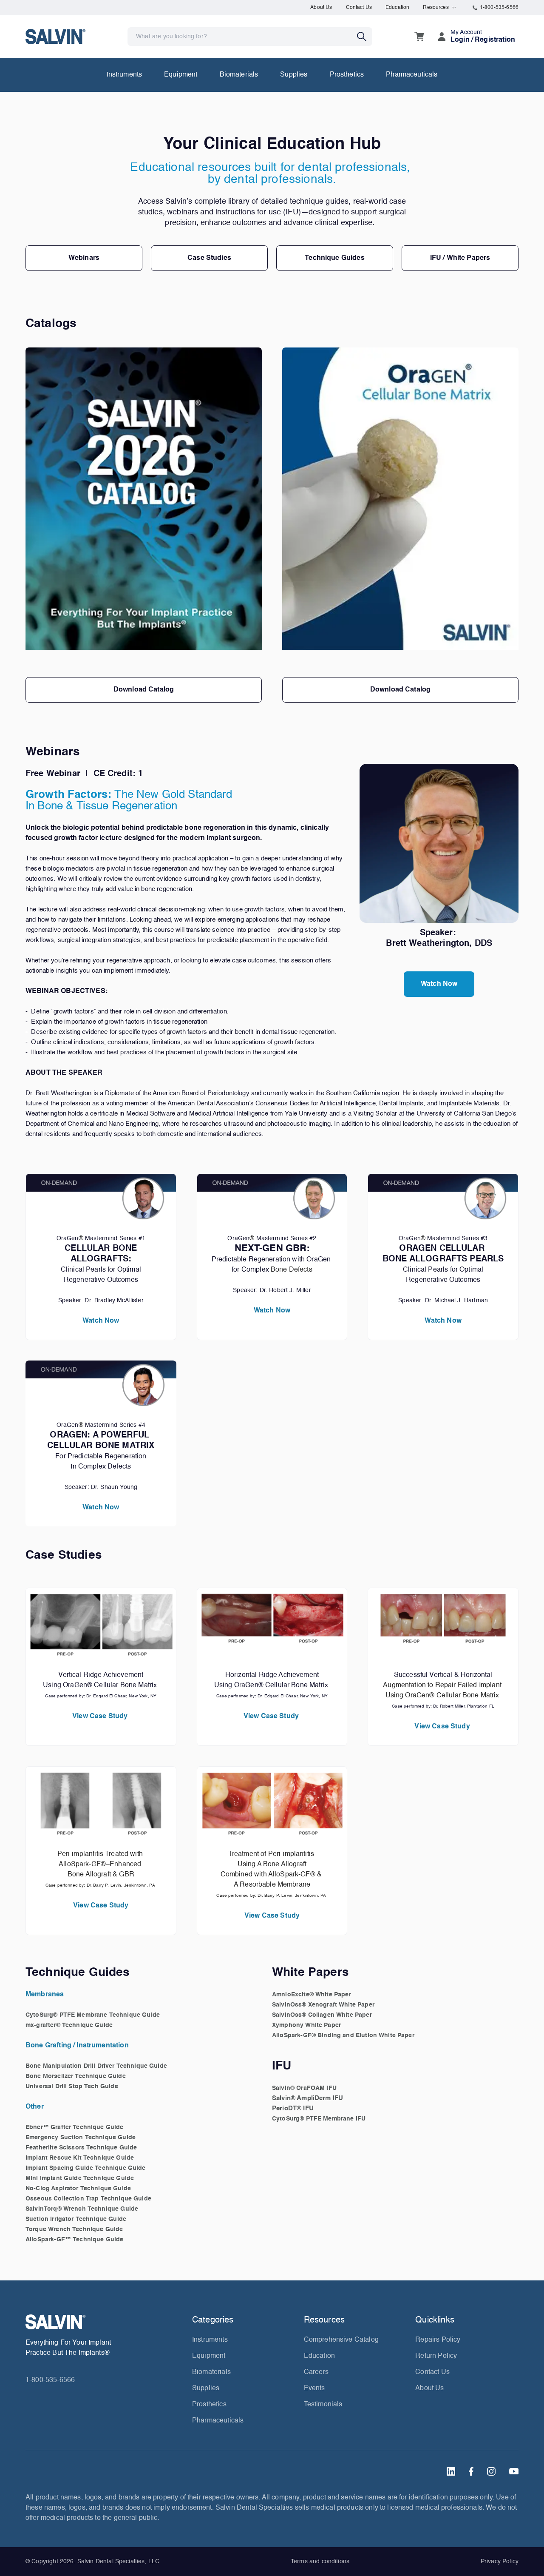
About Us (321, 8)
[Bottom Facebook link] (471, 2471)
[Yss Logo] (105, 2322)
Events (314, 2388)
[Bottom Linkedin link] (451, 2471)
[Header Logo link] (55, 36)
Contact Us (359, 8)
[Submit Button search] (365, 37)
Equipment (181, 75)
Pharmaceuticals (412, 75)
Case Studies (209, 258)
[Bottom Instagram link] (491, 2471)
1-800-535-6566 (499, 8)
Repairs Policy (438, 2340)
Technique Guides (334, 258)
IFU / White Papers (460, 258)
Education (397, 8)
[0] (419, 37)
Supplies (294, 75)
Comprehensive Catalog (341, 2340)
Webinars (84, 258)
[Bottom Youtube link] (514, 2471)
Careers (316, 2372)
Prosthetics (347, 75)
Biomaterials (239, 75)
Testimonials (323, 2405)
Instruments (125, 75)
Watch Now (439, 984)
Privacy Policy (500, 2562)
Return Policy (436, 2356)
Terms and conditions (320, 2562)
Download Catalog (144, 690)
